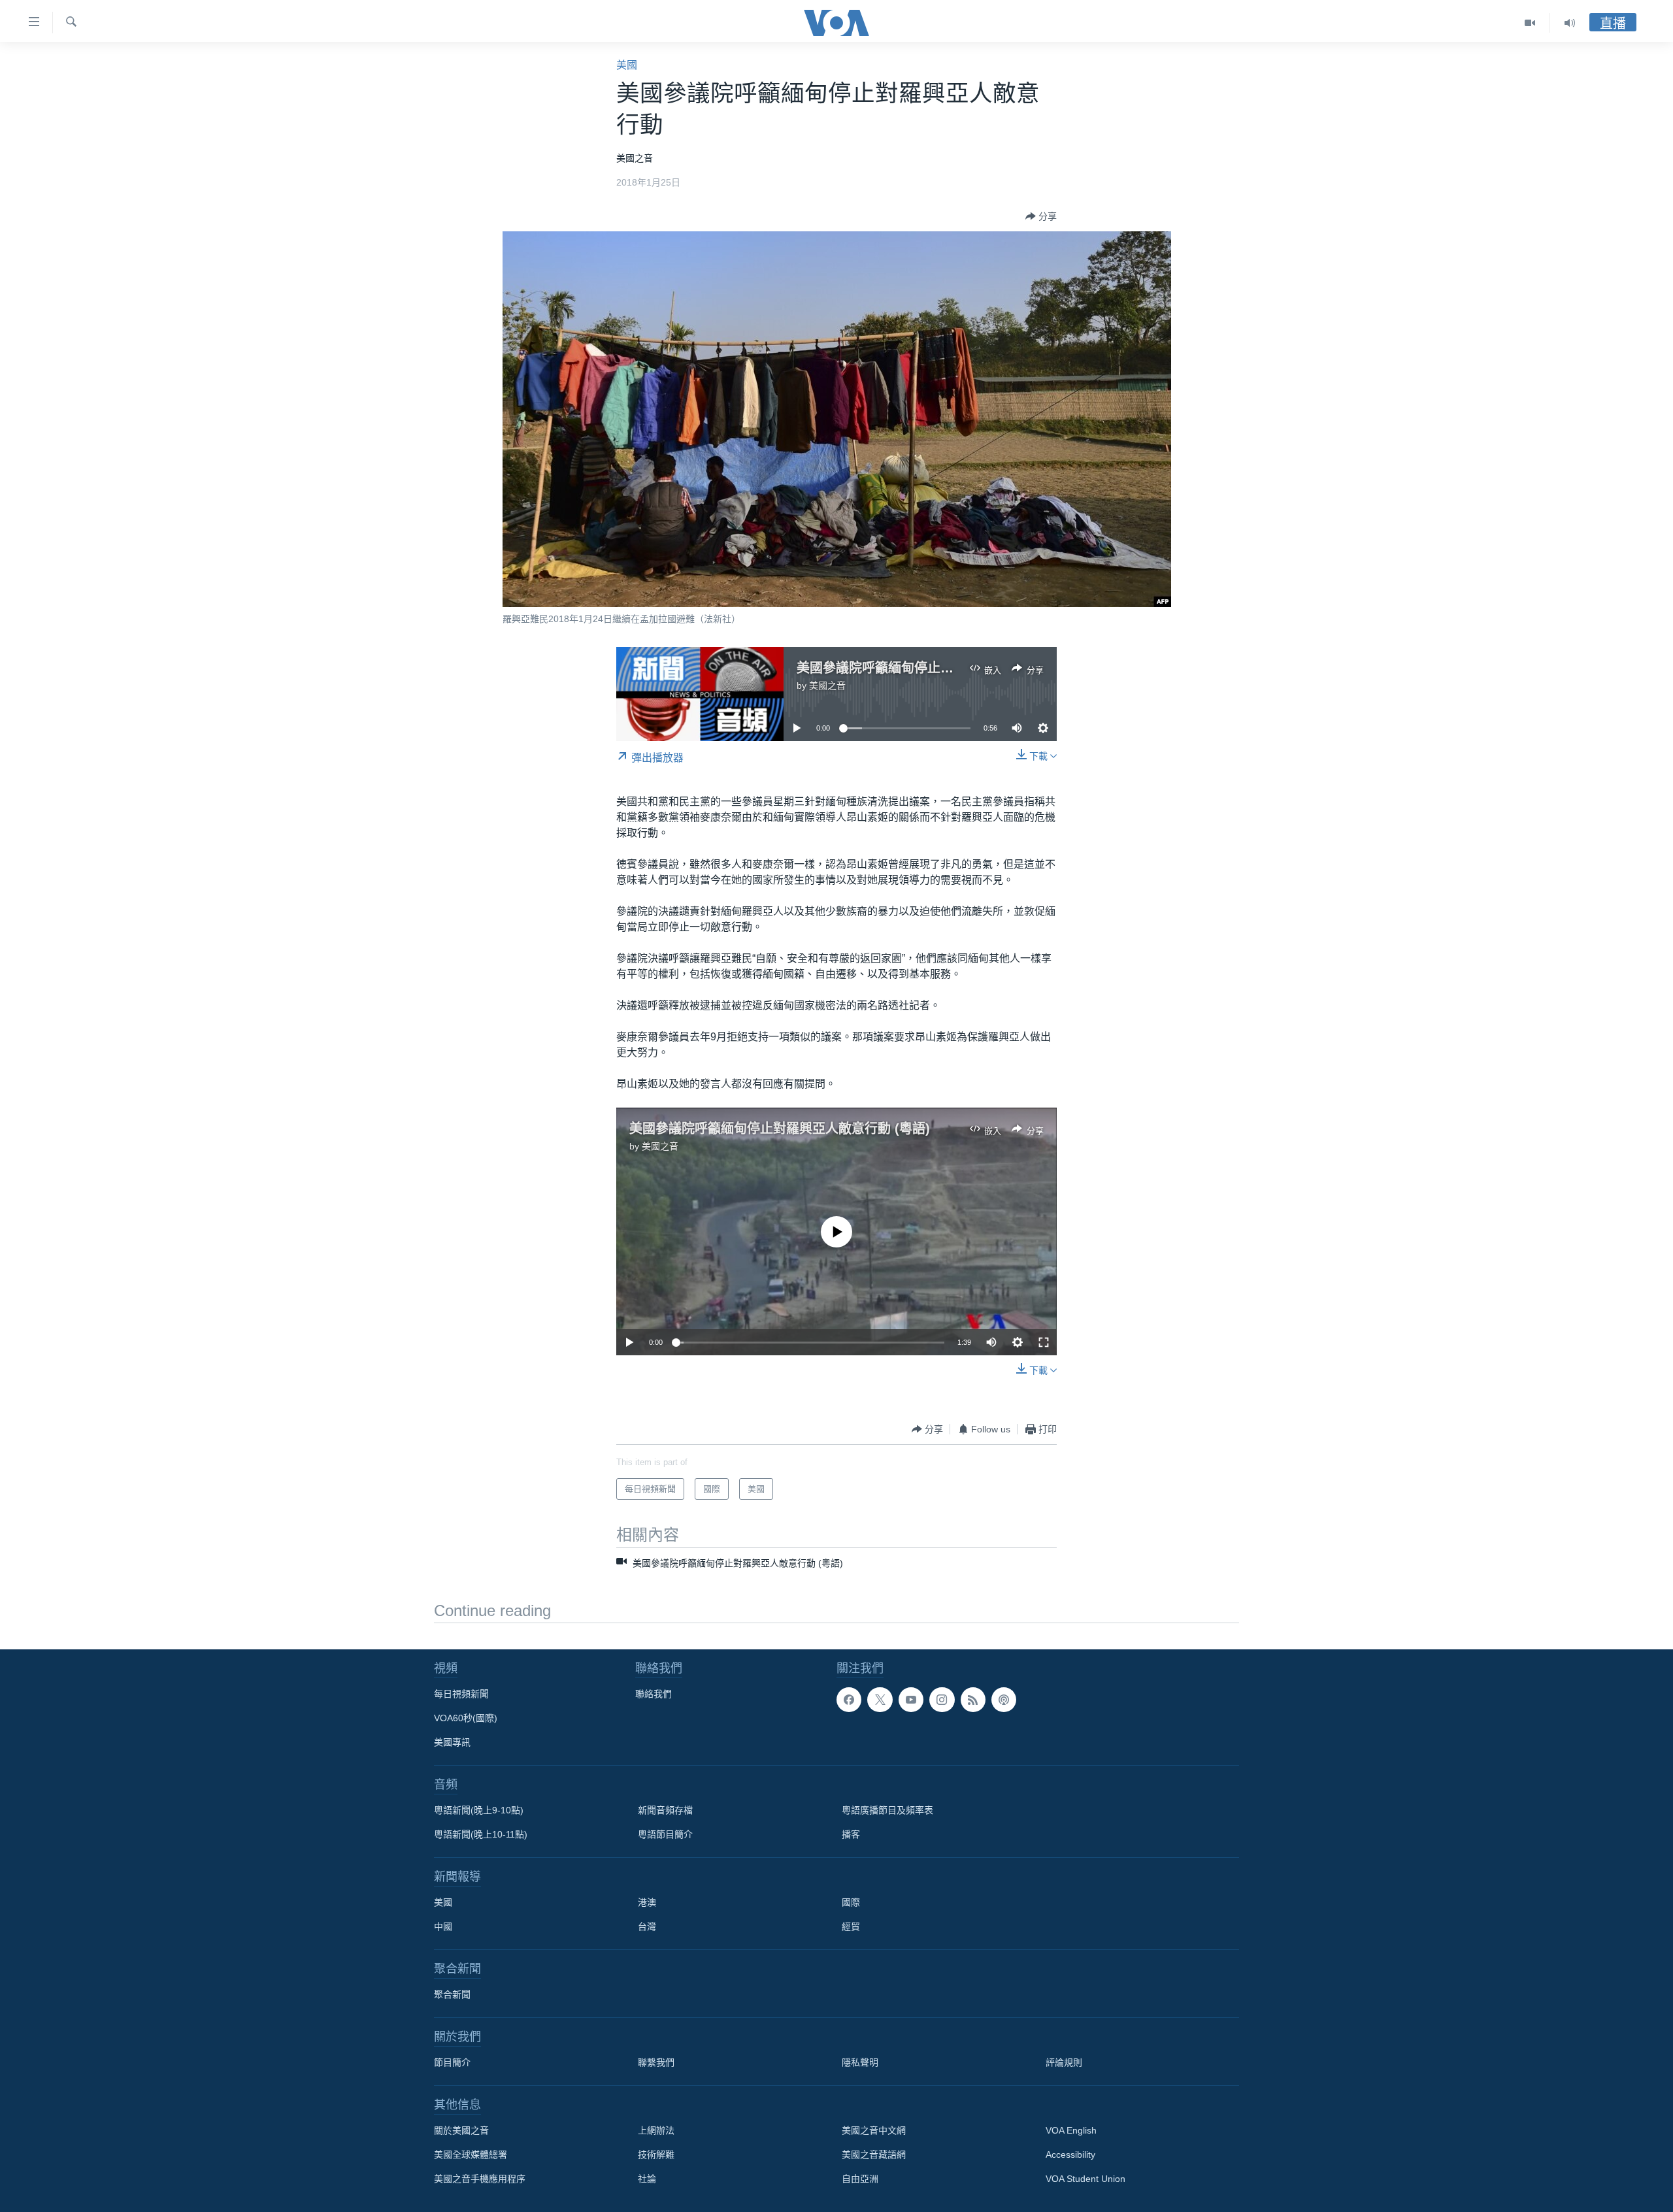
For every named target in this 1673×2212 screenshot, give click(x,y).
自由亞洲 (860, 2179)
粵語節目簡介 (665, 1834)
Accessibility (1070, 2154)
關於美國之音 (461, 2130)
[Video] (1530, 23)
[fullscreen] (1044, 1342)
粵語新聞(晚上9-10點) (479, 1810)
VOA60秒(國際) (466, 1718)
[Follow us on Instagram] (942, 1700)
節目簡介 (452, 2062)
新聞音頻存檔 (665, 1810)
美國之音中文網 (874, 2130)
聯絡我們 (654, 1694)
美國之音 (827, 685)
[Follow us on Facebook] (849, 1700)
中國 (443, 1926)
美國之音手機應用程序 (480, 2179)
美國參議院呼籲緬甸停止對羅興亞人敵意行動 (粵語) (780, 1129)
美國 (627, 65)
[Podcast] (1004, 1700)
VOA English (1071, 2130)
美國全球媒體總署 (471, 2154)
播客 (851, 1834)
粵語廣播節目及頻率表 (887, 1810)
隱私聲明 (860, 2062)
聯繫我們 (656, 2062)
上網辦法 (656, 2130)
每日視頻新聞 (461, 1694)
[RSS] (973, 1700)
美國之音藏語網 (874, 2154)
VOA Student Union (1085, 2179)
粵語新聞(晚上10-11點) (481, 1834)
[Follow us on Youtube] (911, 1700)
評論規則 (1064, 2062)
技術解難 (656, 2154)
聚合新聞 (452, 1994)
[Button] (1041, 216)
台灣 (647, 1926)
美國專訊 (452, 1742)
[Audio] (1570, 23)
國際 (851, 1902)
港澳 (647, 1902)
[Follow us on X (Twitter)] (880, 1700)
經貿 (851, 1926)
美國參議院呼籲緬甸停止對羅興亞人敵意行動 (927, 668)
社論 (647, 2179)
